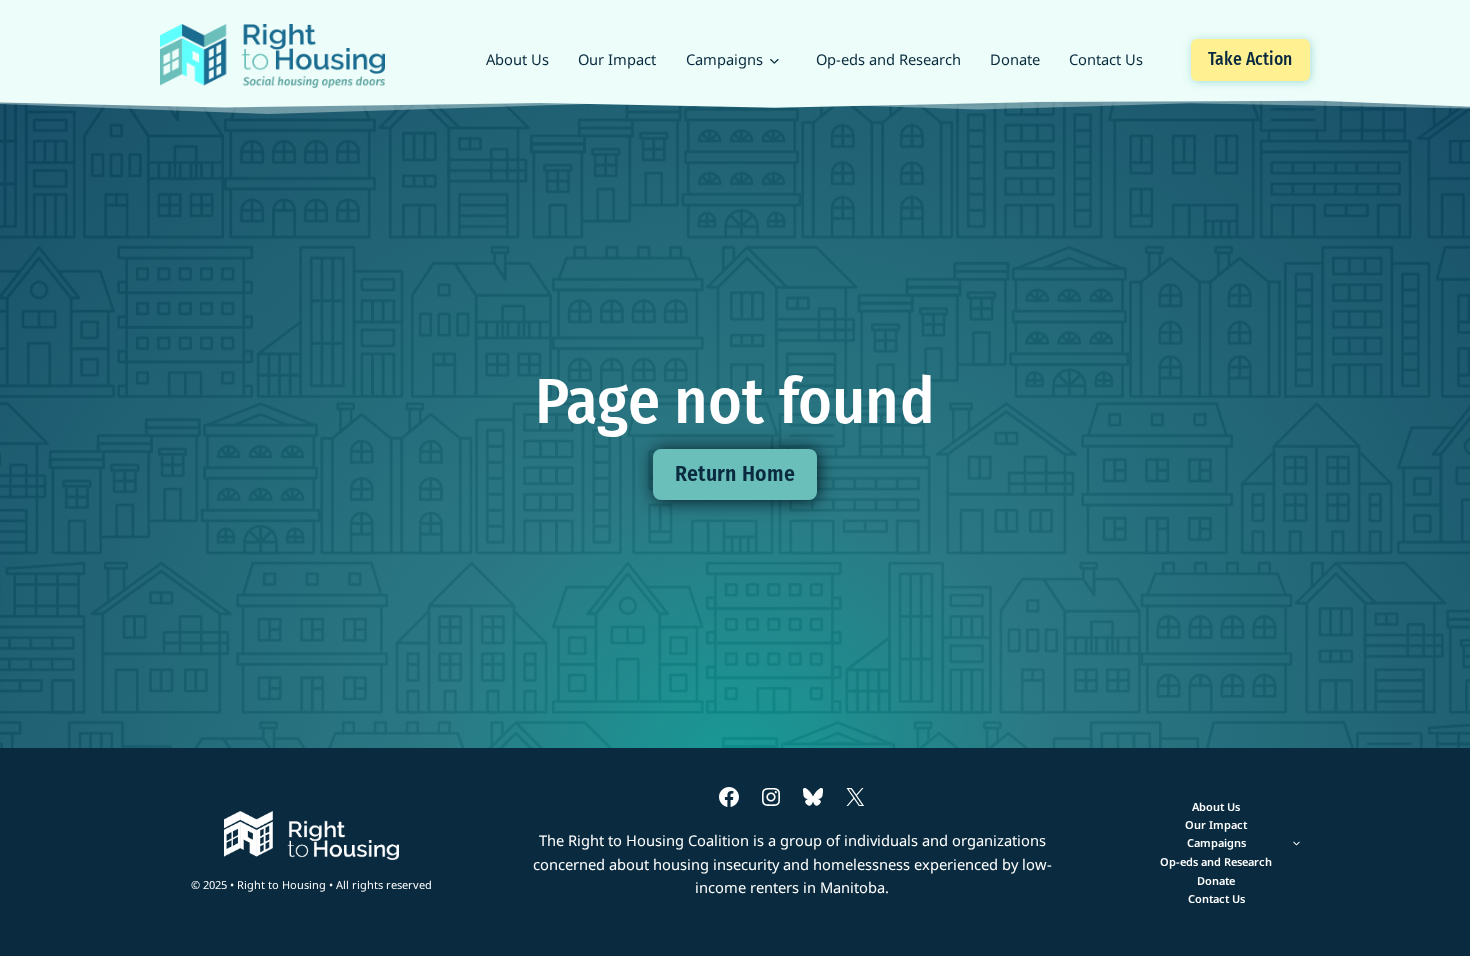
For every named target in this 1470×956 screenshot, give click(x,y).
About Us (517, 59)
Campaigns (724, 59)
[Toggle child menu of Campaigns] (1216, 843)
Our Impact (617, 59)
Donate (1015, 59)
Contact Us (1106, 59)
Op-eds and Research (888, 59)
